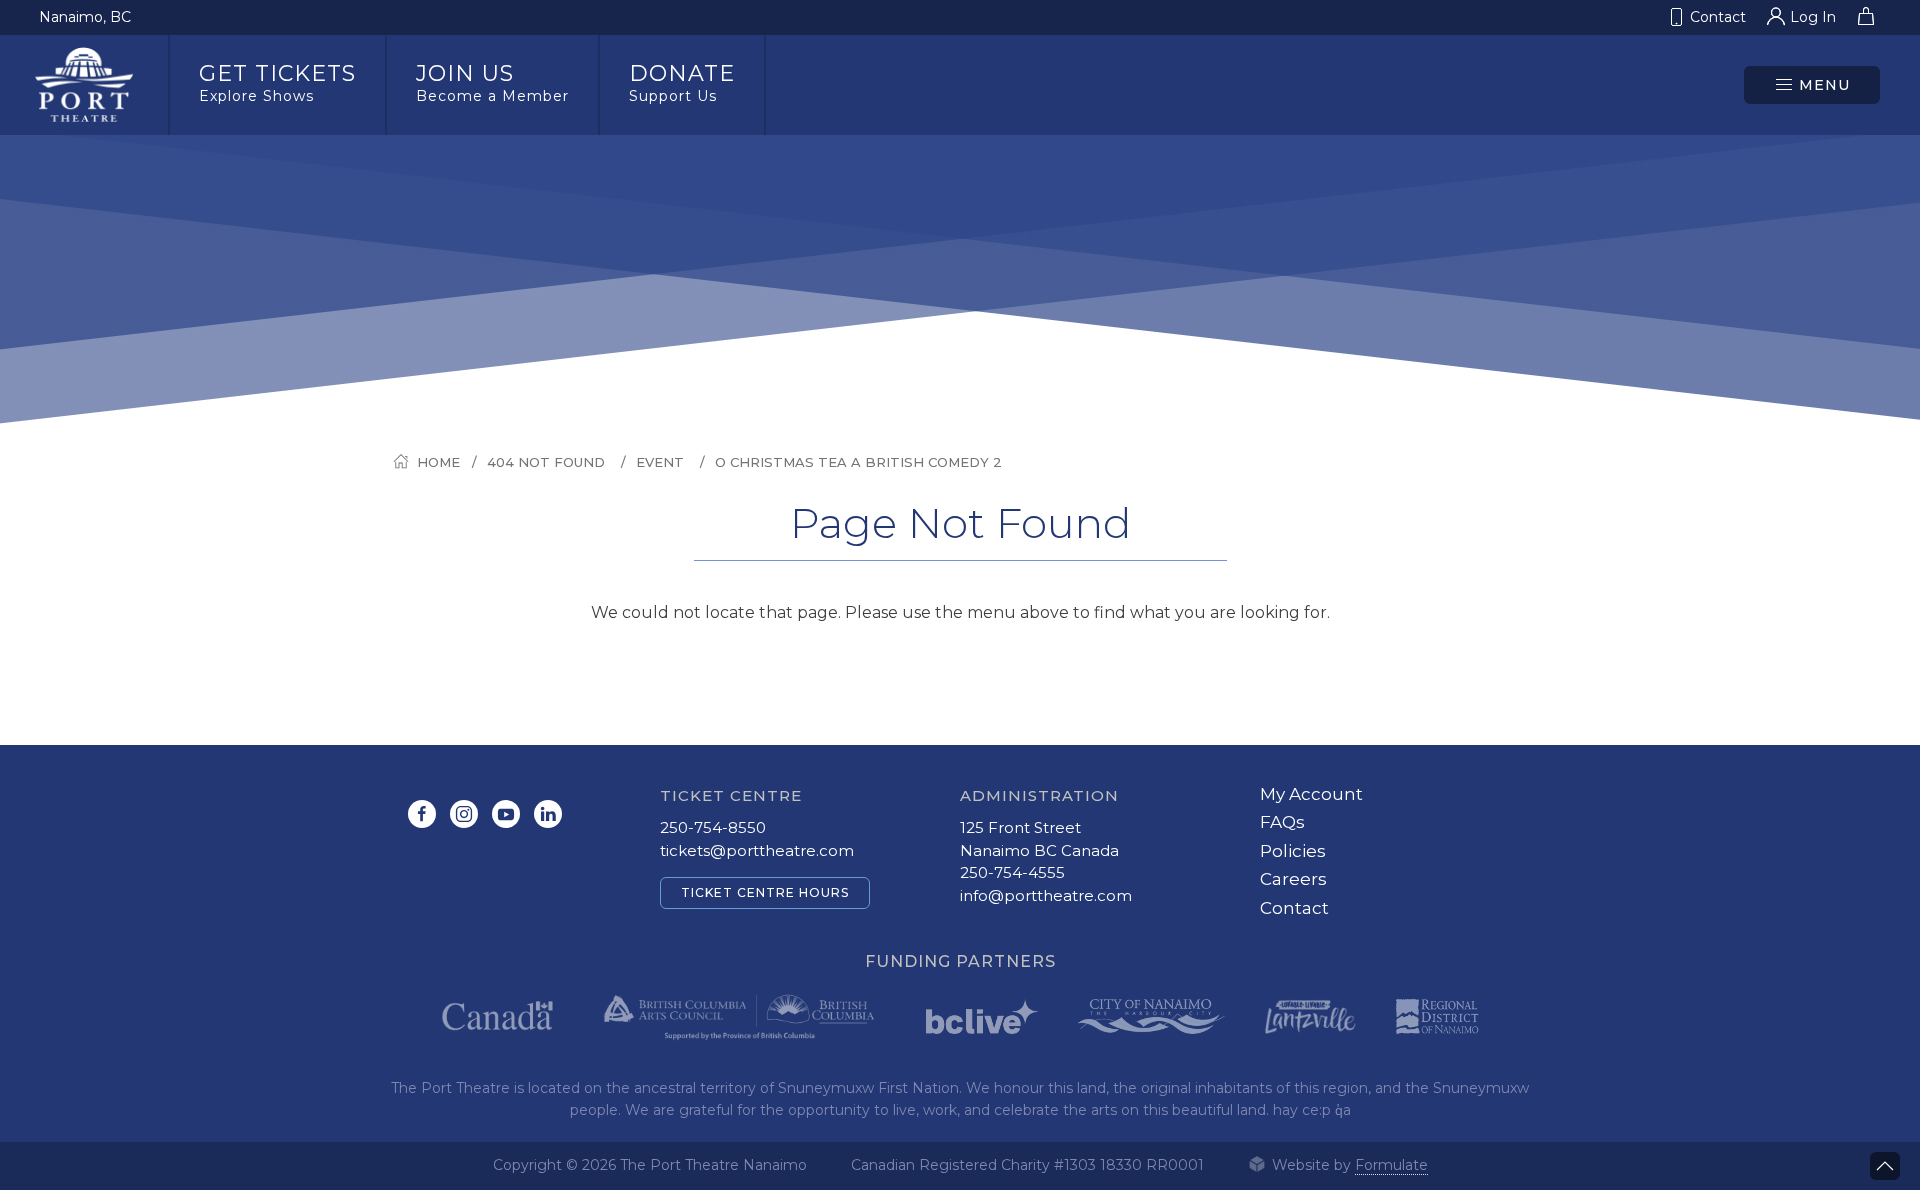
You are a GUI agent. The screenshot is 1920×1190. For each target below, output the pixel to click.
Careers (1293, 879)
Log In (1813, 17)
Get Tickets (277, 82)
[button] (1812, 85)
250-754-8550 (713, 827)
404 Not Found (546, 462)
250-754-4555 (1012, 872)
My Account (1311, 794)
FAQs (1282, 822)
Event (660, 462)
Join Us (492, 82)
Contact (1294, 908)
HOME (438, 462)
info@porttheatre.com (1046, 895)
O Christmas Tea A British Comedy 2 (858, 462)
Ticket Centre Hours (765, 892)
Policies (1293, 851)
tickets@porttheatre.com (757, 850)
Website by (1348, 1165)
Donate (682, 82)
